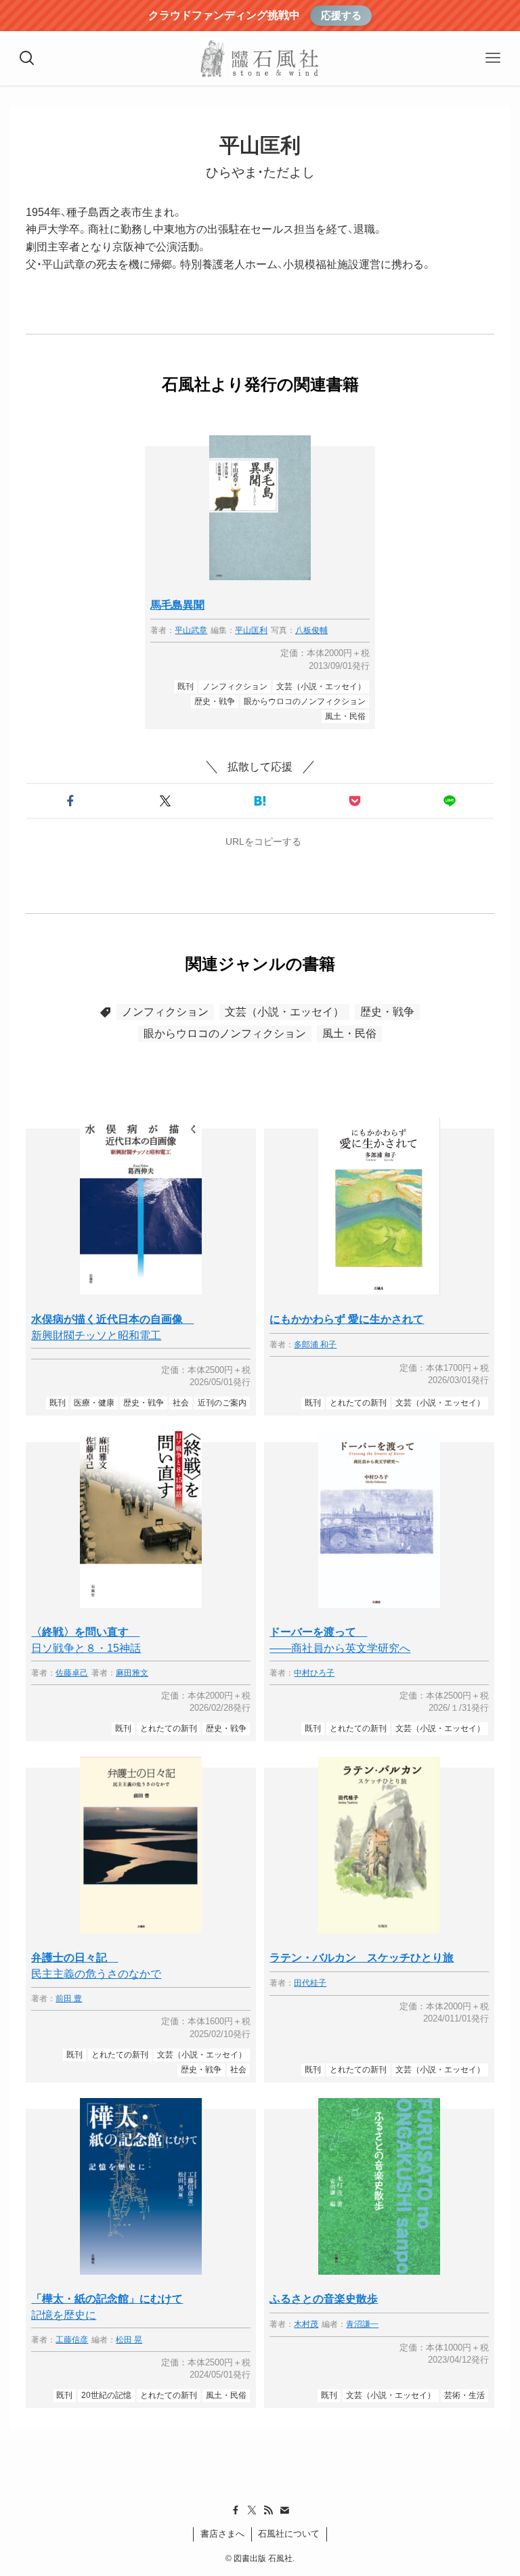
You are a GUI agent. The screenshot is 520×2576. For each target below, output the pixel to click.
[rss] (268, 2510)
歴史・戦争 (387, 1012)
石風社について (289, 2534)
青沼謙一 (362, 2324)
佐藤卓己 (72, 1673)
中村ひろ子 (314, 1673)
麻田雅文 (132, 1673)
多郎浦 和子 (315, 1345)
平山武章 (191, 631)
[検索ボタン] (27, 58)
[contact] (284, 2510)
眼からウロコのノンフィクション (225, 1033)
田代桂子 (310, 1983)
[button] (70, 801)
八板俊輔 (311, 631)
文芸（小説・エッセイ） (284, 1012)
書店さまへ (222, 2534)
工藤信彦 (72, 2340)
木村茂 (306, 2324)
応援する (341, 15)
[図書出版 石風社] (260, 58)
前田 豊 (69, 1999)
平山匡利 (251, 631)
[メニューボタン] (493, 58)
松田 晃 (129, 2340)
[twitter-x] (252, 2510)
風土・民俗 (349, 1033)
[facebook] (236, 2510)
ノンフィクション (165, 1012)
